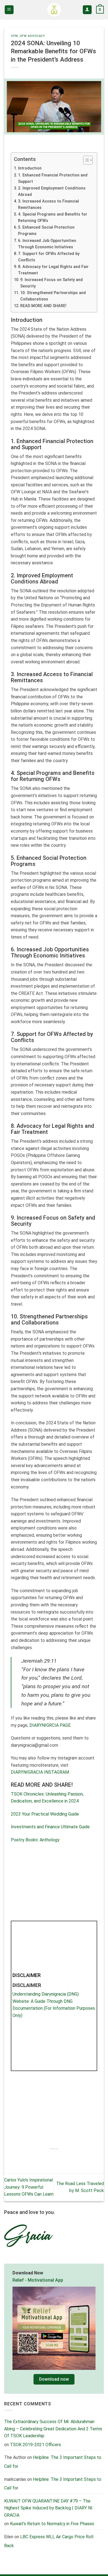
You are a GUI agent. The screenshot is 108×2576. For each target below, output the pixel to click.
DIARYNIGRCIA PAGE (50, 1725)
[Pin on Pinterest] (69, 2158)
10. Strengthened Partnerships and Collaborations (53, 296)
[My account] (87, 10)
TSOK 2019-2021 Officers (35, 2445)
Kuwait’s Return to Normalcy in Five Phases (52, 2524)
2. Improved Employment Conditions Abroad (52, 191)
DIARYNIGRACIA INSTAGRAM (40, 1772)
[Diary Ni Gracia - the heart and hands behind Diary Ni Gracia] (54, 10)
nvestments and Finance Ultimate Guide (51, 1827)
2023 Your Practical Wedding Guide (45, 1814)
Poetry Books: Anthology (35, 1840)
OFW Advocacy (32, 36)
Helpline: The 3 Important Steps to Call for (53, 2483)
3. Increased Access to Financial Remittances (48, 204)
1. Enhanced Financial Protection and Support (53, 178)
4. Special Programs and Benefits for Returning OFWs (53, 218)
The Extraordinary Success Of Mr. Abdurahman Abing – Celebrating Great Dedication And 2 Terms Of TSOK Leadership (53, 2429)
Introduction (30, 168)
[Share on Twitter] (49, 2158)
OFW (14, 36)
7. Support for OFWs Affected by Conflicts (49, 257)
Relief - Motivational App (38, 2280)
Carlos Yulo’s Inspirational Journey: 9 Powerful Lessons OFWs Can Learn (29, 2187)
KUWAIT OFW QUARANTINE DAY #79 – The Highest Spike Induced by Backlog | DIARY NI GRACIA (48, 2508)
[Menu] (9, 10)
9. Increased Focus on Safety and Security (52, 283)
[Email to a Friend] (59, 2158)
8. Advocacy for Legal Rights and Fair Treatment (53, 270)
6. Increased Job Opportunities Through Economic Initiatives (47, 244)
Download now (54, 2379)
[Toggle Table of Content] (85, 160)
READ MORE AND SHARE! (43, 306)
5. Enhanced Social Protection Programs (46, 231)
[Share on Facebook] (39, 2158)
